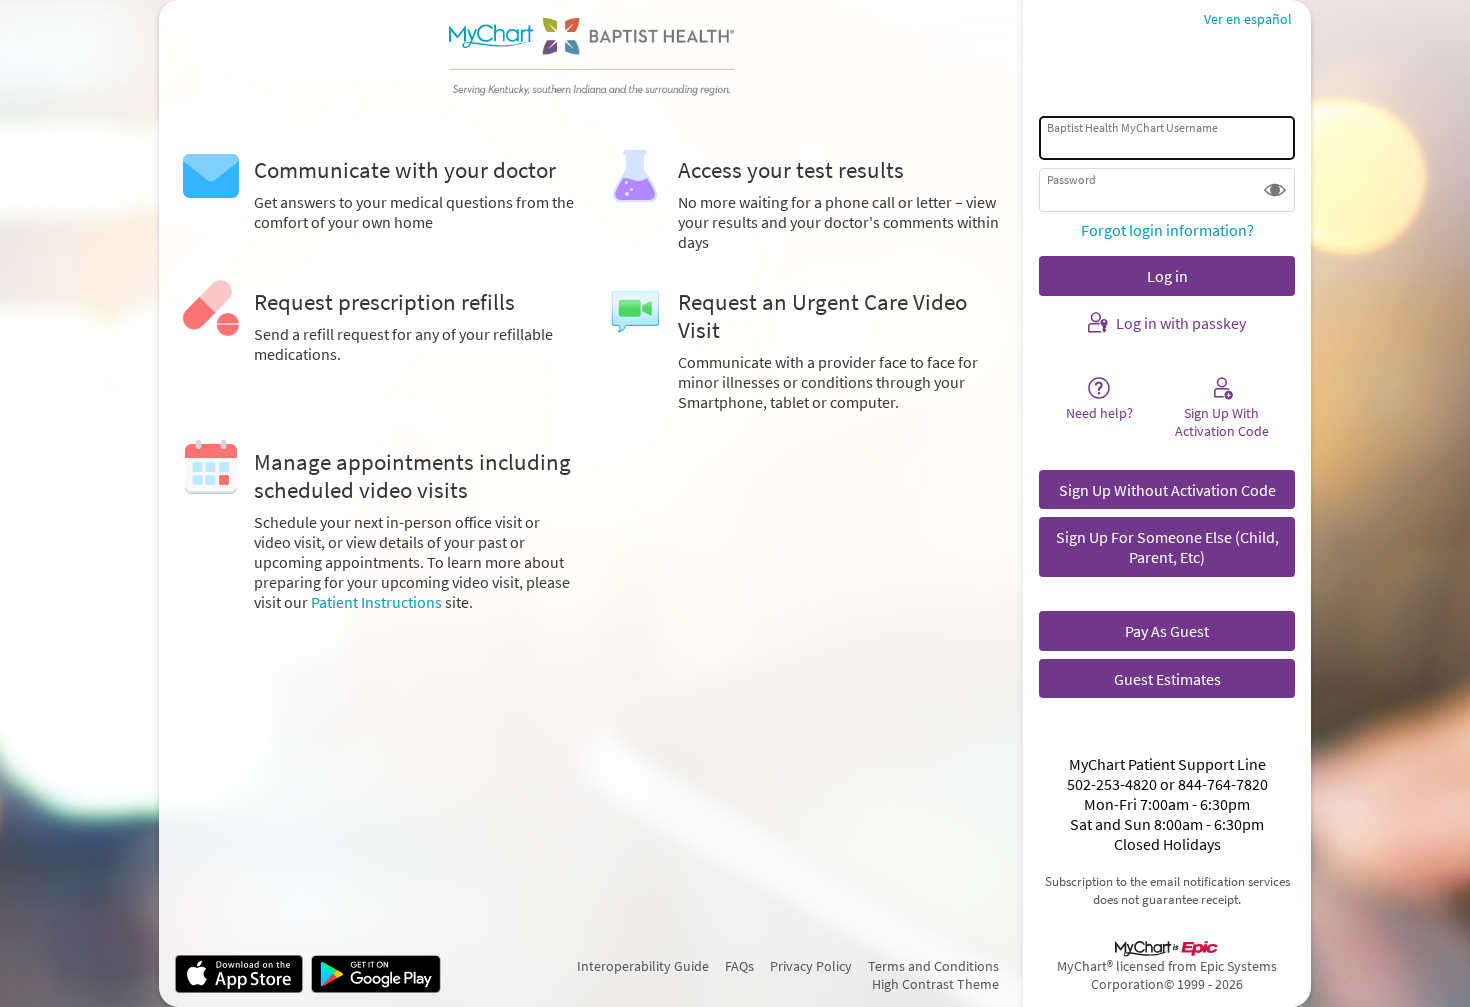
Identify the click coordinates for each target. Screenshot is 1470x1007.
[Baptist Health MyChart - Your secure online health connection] (591, 56)
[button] (1275, 190)
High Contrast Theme (935, 984)
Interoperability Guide (643, 966)
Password (1071, 179)
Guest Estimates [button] (1167, 679)
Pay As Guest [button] (1167, 631)
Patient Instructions (376, 602)
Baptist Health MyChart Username (1132, 127)
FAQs (739, 966)
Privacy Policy (811, 966)
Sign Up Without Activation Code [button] (1167, 490)
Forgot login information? (1167, 230)
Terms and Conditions (933, 966)
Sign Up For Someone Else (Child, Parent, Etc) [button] (1167, 547)
